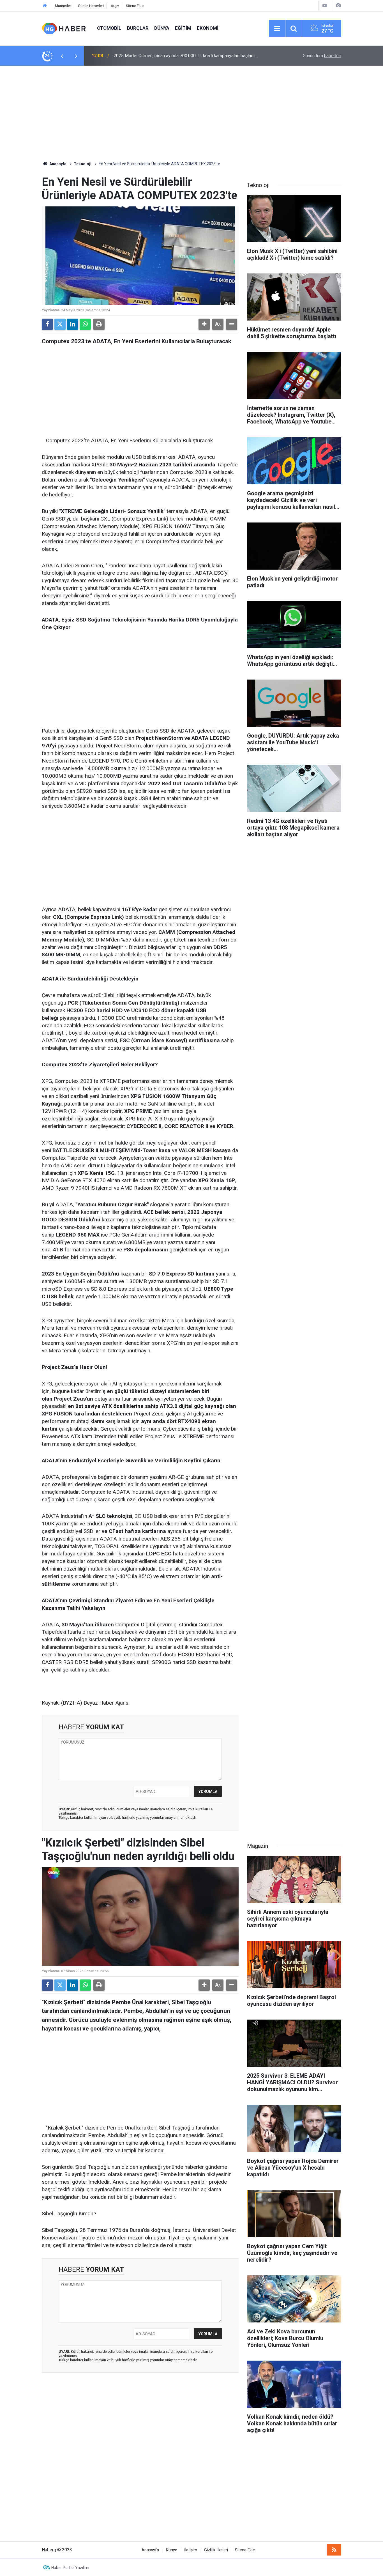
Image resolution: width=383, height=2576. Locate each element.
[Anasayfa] (45, 6)
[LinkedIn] (73, 324)
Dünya (162, 28)
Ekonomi (208, 28)
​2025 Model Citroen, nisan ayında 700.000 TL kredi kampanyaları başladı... (185, 56)
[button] (204, 324)
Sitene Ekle (135, 6)
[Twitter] (60, 324)
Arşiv (115, 6)
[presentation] (62, 56)
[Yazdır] (99, 324)
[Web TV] (325, 5)
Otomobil (109, 28)
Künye (172, 2550)
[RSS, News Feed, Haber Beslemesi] (334, 2550)
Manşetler (63, 6)
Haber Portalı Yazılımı (70, 2568)
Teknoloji (83, 164)
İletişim (191, 2550)
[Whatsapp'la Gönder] (85, 324)
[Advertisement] (191, 113)
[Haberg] (64, 28)
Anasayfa (57, 164)
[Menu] (277, 29)
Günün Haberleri (91, 6)
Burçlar (138, 28)
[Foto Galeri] (338, 5)
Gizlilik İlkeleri (216, 2550)
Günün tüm (322, 56)
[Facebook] (47, 324)
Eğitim (183, 28)
